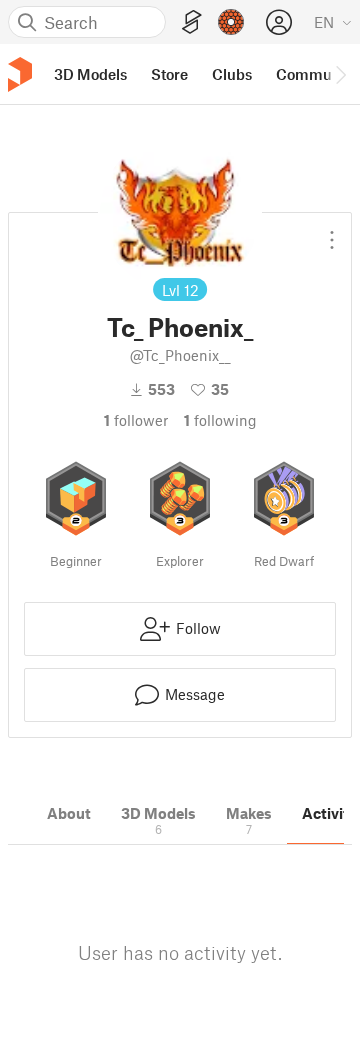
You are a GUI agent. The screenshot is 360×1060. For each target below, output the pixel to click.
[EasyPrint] (192, 22)
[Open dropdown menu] (332, 232)
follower (136, 420)
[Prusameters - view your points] (231, 22)
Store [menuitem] (169, 74)
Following (220, 420)
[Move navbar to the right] (340, 74)
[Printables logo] (20, 74)
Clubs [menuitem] (232, 74)
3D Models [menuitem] (90, 74)
